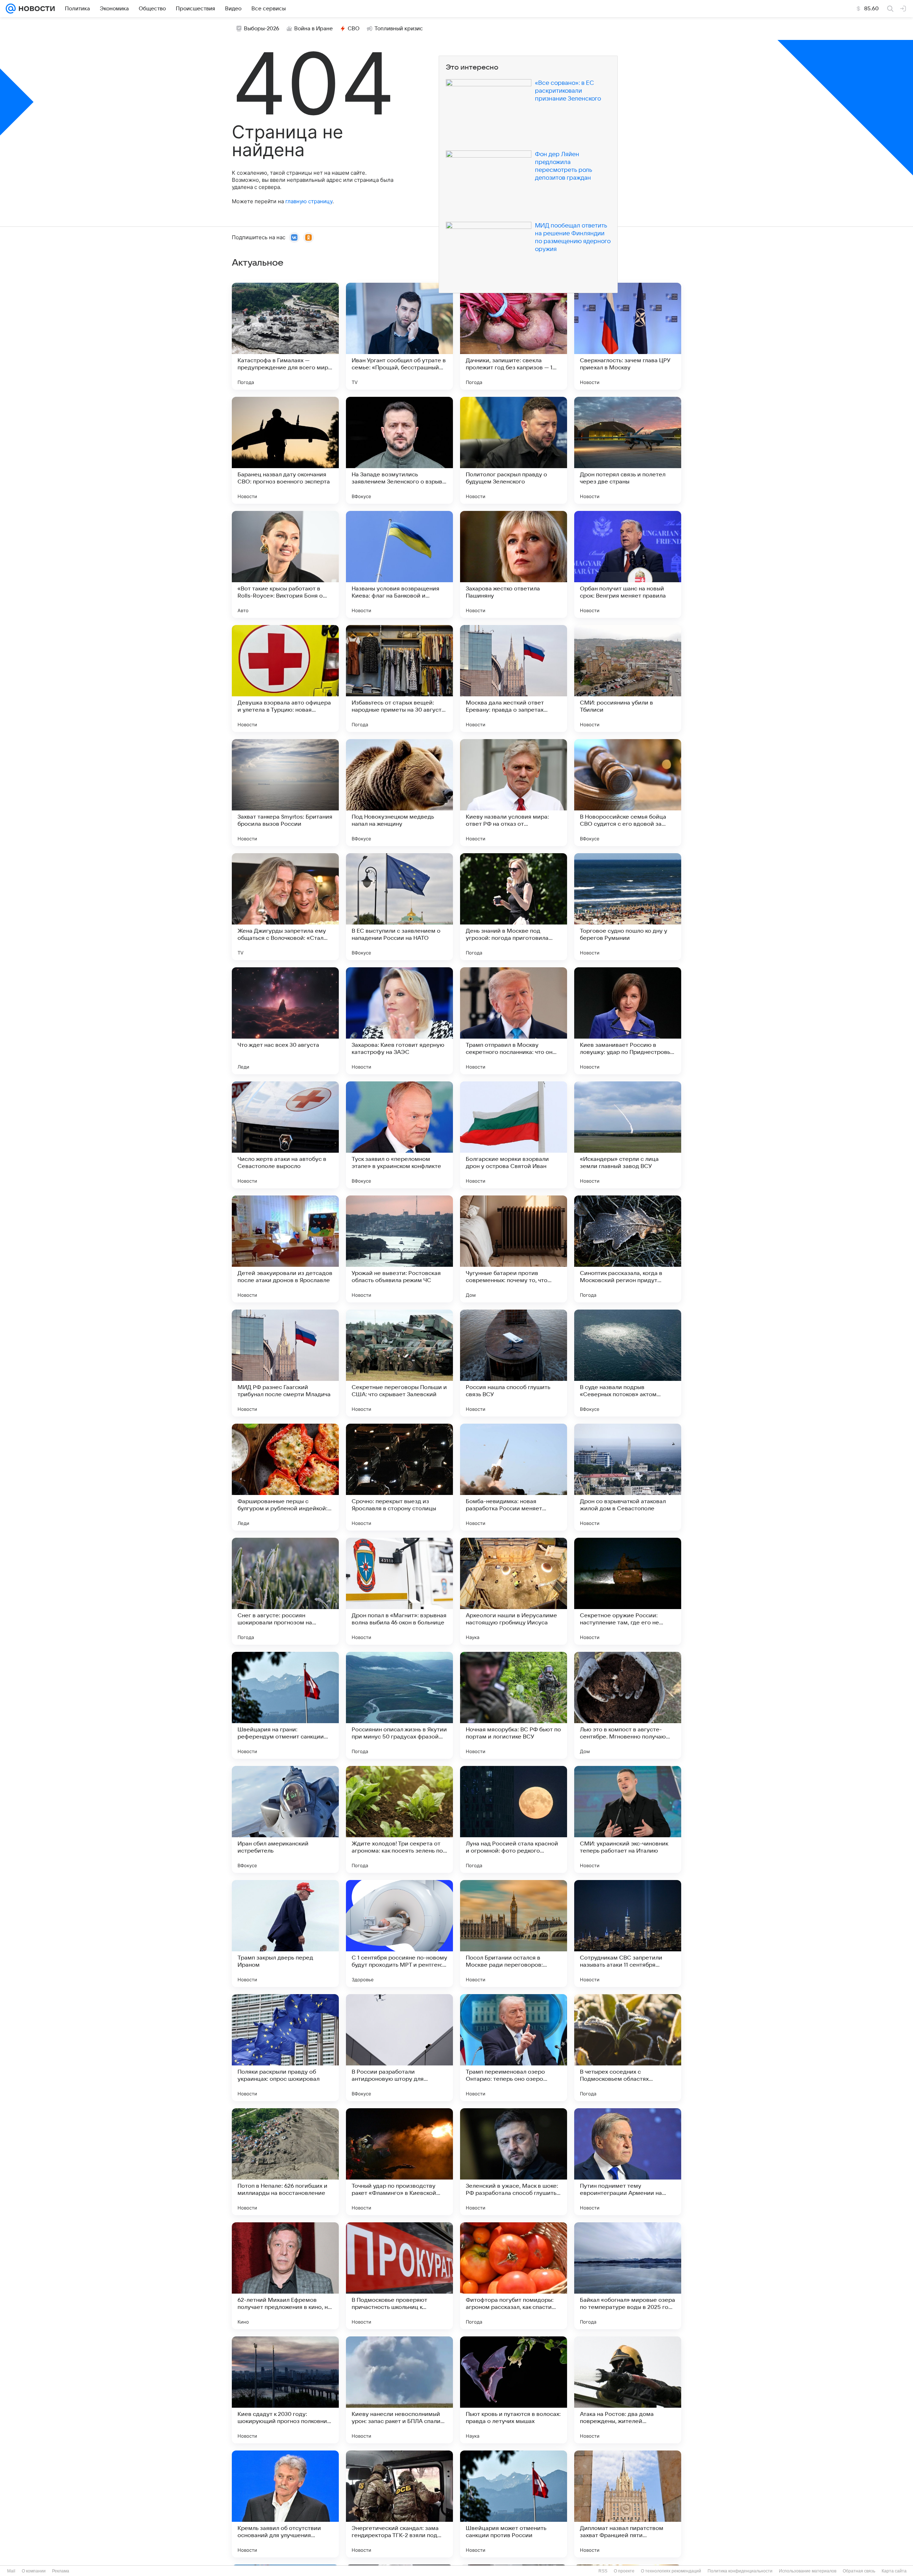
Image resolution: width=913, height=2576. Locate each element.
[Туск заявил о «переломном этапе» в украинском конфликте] (399, 1135)
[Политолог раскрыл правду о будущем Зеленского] (514, 450)
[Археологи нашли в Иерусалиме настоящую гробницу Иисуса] (514, 1591)
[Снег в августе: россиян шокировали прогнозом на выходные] (285, 1591)
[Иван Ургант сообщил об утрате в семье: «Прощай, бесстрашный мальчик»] (399, 336)
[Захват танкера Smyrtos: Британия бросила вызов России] (285, 793)
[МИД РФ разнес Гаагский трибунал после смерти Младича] (285, 1363)
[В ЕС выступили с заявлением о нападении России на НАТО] (399, 907)
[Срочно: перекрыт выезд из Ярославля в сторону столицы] (399, 1477)
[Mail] (11, 9)
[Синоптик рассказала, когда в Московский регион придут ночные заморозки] (628, 1249)
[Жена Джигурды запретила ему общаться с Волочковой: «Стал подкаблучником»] (285, 907)
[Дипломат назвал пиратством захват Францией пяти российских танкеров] (628, 2504)
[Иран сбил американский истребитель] (285, 1819)
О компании (34, 2571)
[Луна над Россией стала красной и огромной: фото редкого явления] (514, 1819)
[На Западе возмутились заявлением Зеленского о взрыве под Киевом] (399, 450)
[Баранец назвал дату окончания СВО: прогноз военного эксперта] (285, 450)
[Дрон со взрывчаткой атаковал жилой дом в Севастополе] (628, 1477)
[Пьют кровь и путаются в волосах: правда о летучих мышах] (514, 2390)
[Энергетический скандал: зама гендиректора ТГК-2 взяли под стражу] (399, 2504)
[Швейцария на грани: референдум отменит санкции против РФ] (285, 1705)
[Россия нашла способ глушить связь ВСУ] (514, 1363)
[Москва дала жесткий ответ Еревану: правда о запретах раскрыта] (514, 678)
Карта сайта (894, 2571)
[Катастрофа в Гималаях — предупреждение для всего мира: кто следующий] (285, 336)
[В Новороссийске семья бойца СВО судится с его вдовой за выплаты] (628, 793)
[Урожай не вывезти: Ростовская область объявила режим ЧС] (399, 1249)
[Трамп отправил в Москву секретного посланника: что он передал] (514, 1021)
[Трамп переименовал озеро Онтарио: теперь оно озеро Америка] (514, 2048)
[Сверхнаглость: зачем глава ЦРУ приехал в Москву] (628, 336)
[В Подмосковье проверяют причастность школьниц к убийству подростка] (399, 2276)
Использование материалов (808, 2571)
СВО (354, 29)
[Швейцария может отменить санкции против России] (514, 2504)
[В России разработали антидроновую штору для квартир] (399, 2048)
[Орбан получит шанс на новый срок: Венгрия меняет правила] (628, 564)
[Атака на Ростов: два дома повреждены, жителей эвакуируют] (628, 2390)
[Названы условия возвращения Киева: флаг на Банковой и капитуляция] (399, 564)
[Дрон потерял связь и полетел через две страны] (628, 450)
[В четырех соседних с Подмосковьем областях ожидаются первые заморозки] (628, 2048)
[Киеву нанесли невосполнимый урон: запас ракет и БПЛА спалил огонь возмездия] (399, 2390)
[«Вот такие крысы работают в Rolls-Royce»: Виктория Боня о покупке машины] (285, 564)
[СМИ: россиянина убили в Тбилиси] (628, 678)
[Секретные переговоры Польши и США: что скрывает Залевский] (399, 1363)
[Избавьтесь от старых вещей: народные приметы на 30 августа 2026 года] (399, 678)
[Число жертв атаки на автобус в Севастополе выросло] (285, 1135)
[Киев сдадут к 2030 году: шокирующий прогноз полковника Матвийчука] (285, 2390)
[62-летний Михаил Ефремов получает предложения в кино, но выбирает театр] (285, 2276)
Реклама (61, 2571)
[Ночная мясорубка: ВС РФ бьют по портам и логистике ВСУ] (514, 1705)
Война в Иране (313, 29)
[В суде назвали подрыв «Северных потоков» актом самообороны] (628, 1363)
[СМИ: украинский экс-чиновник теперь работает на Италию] (628, 1819)
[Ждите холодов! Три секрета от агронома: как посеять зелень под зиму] (399, 1819)
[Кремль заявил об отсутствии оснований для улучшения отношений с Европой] (285, 2504)
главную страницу (309, 201)
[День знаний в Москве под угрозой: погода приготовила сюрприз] (514, 907)
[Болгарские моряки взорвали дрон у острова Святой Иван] (514, 1135)
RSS (603, 2571)
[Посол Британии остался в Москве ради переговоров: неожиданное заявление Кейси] (514, 1934)
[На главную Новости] (35, 9)
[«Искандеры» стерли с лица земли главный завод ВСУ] (628, 1135)
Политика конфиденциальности (740, 2571)
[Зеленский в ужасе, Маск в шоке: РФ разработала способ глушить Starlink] (514, 2162)
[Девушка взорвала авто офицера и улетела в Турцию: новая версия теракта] (285, 678)
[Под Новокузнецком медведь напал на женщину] (399, 793)
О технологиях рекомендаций (671, 2571)
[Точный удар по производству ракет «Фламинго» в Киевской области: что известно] (399, 2162)
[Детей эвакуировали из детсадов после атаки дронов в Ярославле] (285, 1249)
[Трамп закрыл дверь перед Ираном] (285, 1934)
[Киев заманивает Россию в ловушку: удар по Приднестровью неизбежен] (628, 1021)
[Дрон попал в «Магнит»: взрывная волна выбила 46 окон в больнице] (399, 1591)
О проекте (624, 2571)
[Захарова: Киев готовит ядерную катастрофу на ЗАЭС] (399, 1021)
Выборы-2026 (262, 29)
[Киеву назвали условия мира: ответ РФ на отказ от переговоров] (514, 793)
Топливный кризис (399, 29)
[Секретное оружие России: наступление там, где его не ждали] (628, 1591)
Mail (11, 2571)
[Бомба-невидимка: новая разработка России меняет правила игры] (514, 1477)
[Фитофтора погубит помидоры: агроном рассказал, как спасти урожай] (514, 2276)
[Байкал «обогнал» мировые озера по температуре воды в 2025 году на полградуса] (628, 2276)
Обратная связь (859, 2571)
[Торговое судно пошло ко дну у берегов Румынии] (628, 907)
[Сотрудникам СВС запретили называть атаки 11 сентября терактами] (628, 1934)
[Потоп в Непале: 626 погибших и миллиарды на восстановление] (285, 2162)
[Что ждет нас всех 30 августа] (285, 1021)
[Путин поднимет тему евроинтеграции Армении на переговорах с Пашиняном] (628, 2162)
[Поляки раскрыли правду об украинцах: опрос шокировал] (285, 2048)
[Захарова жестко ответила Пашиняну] (514, 564)
